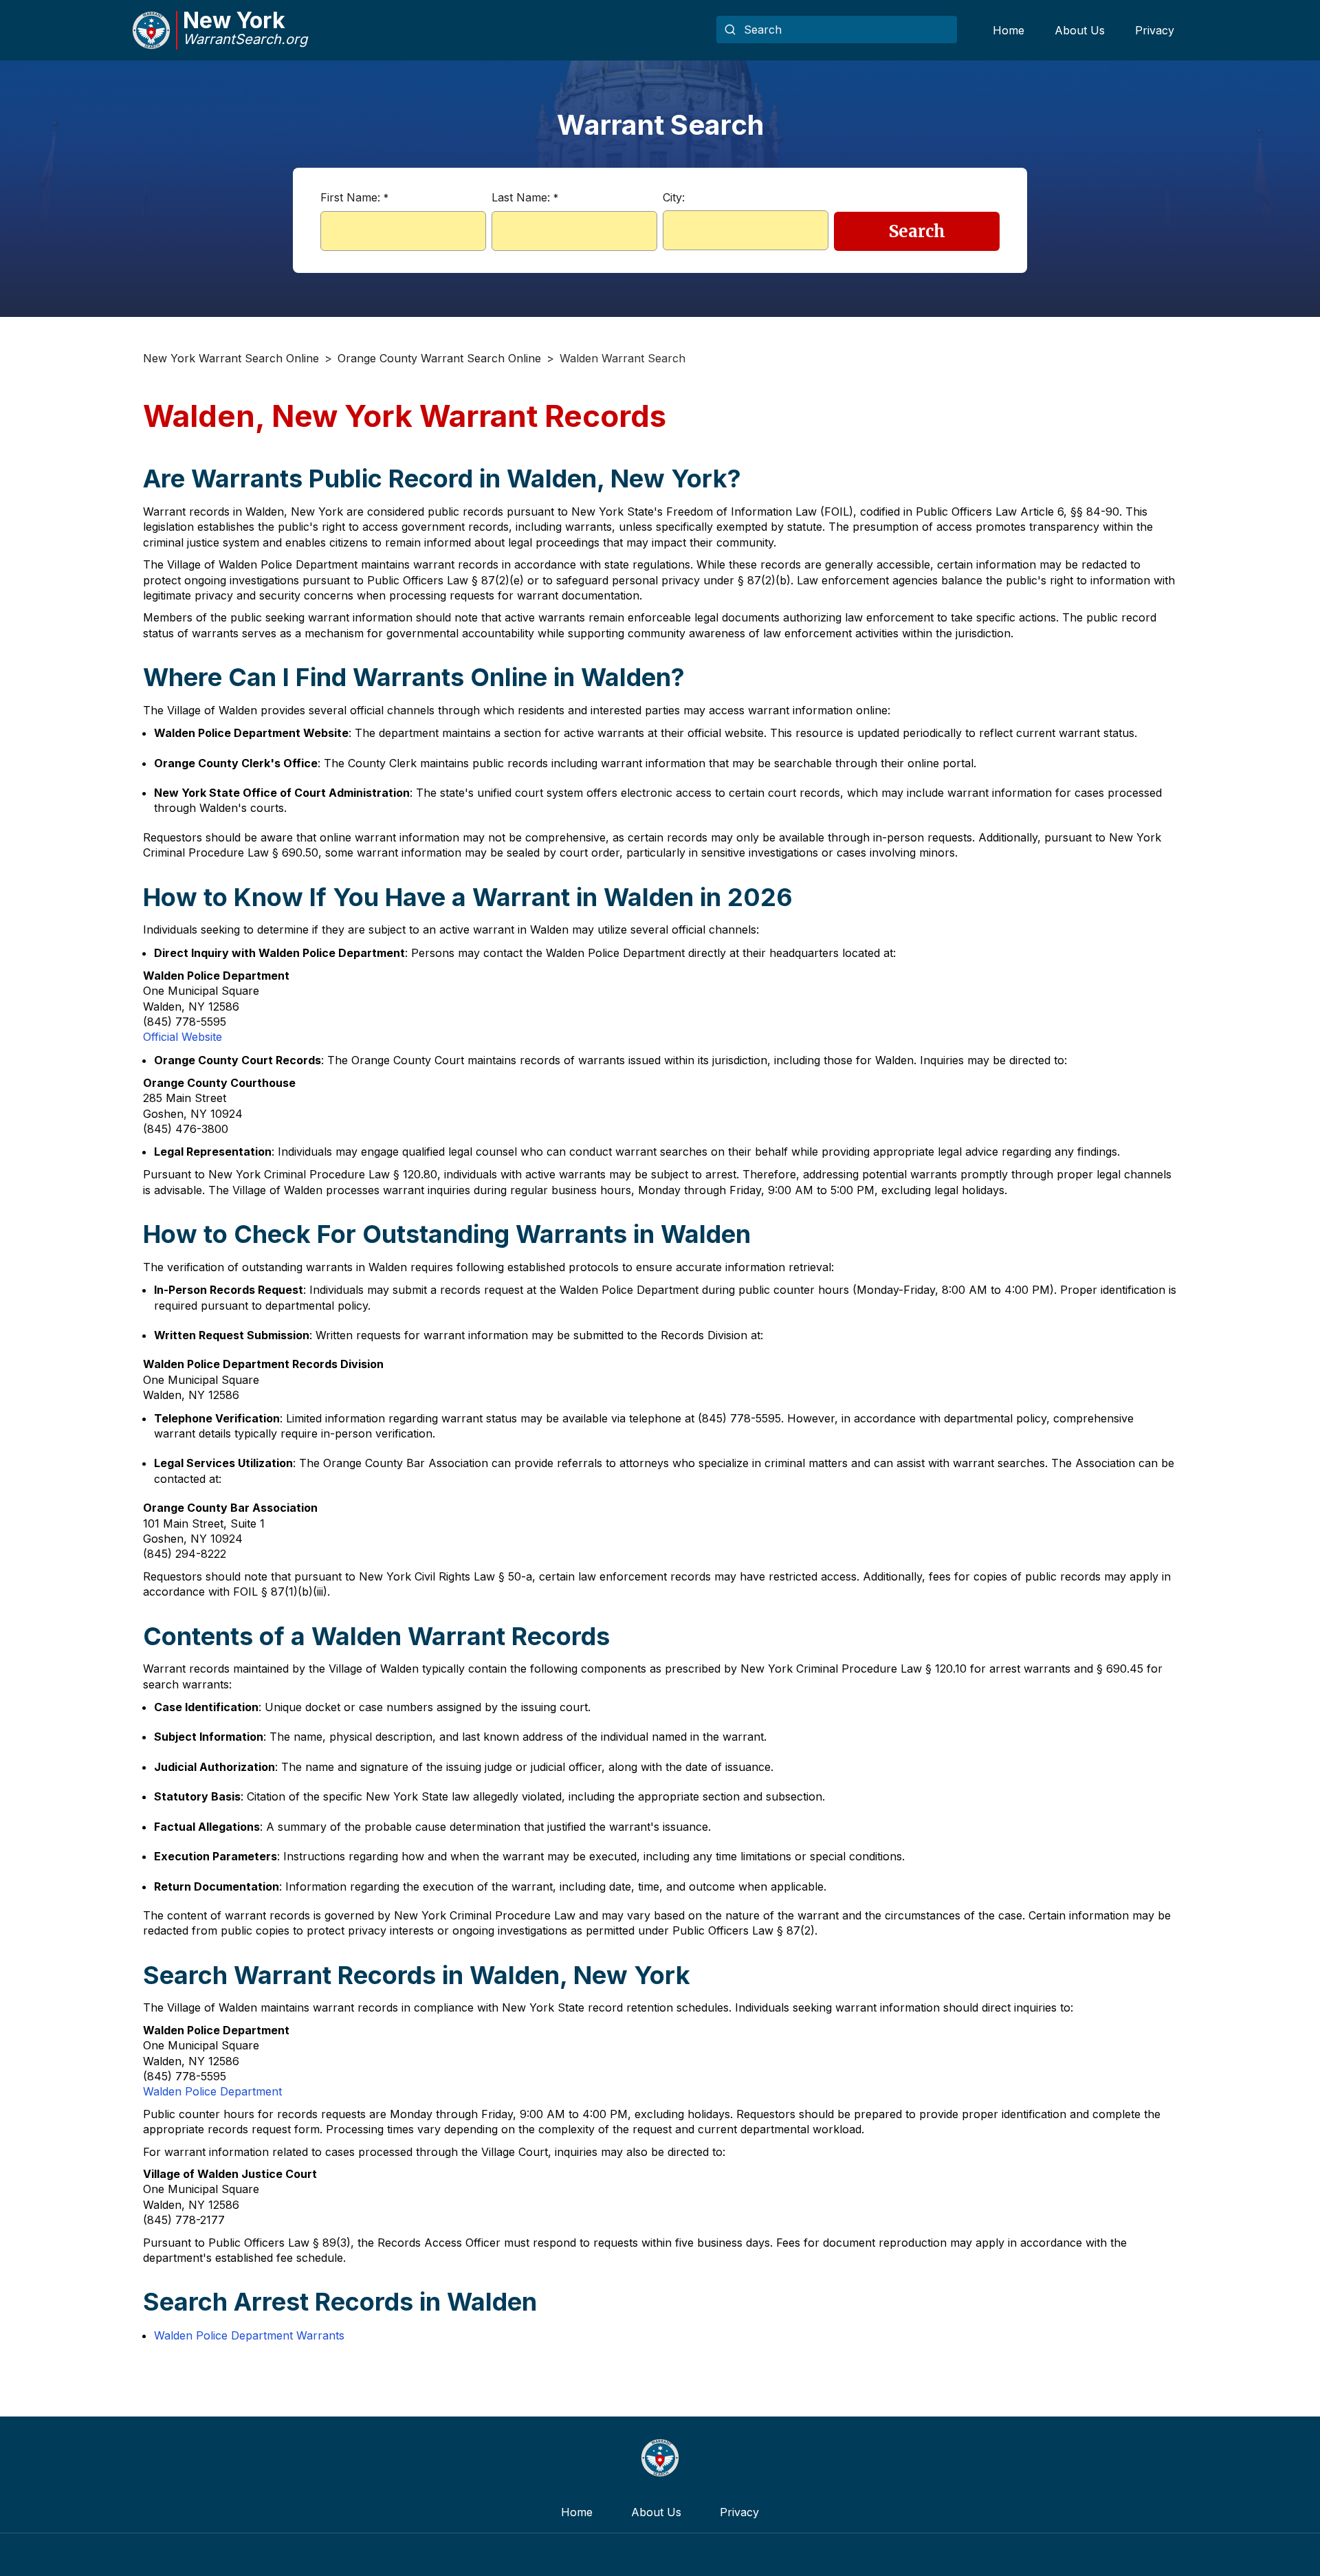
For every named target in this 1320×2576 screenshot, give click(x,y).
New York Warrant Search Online (231, 358)
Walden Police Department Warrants (249, 2335)
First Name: (354, 197)
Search (917, 231)
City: (674, 197)
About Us (1080, 30)
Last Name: (525, 197)
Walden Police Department (212, 2091)
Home (1009, 30)
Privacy (1155, 30)
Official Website (183, 1037)
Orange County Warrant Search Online (439, 358)
